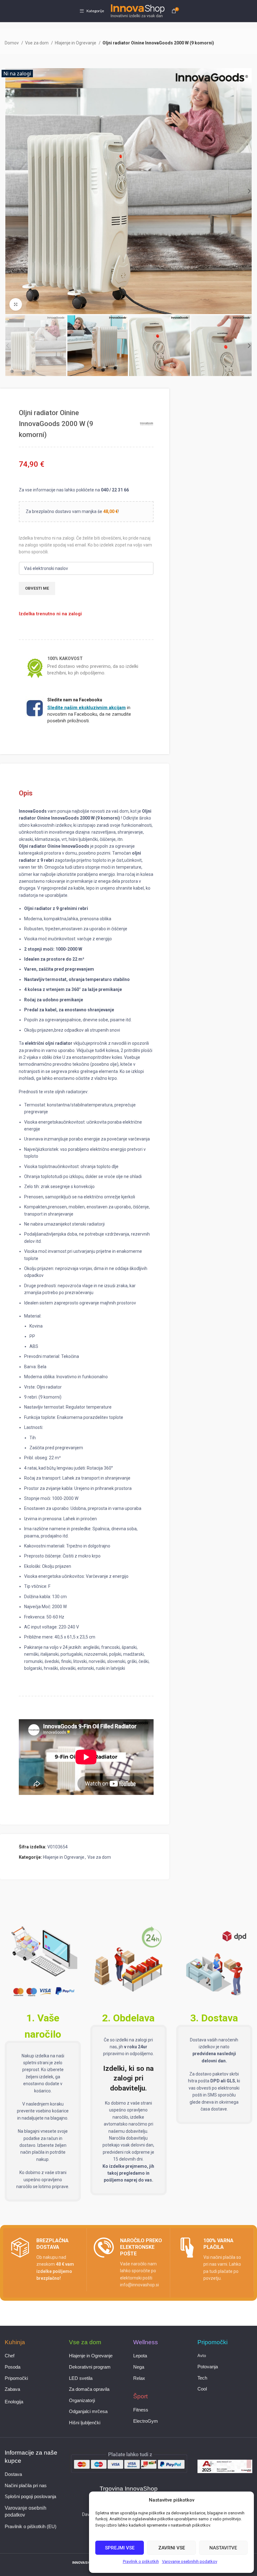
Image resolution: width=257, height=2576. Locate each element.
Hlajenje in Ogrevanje (76, 43)
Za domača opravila (89, 2389)
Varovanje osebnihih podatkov (190, 2561)
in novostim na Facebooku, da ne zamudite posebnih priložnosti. (89, 714)
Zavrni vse (172, 2548)
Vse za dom (37, 43)
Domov (12, 43)
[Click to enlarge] (16, 304)
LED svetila (81, 2378)
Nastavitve (223, 2548)
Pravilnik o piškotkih (141, 2561)
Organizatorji (82, 2401)
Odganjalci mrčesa (88, 2411)
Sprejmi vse (120, 2548)
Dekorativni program (90, 2367)
